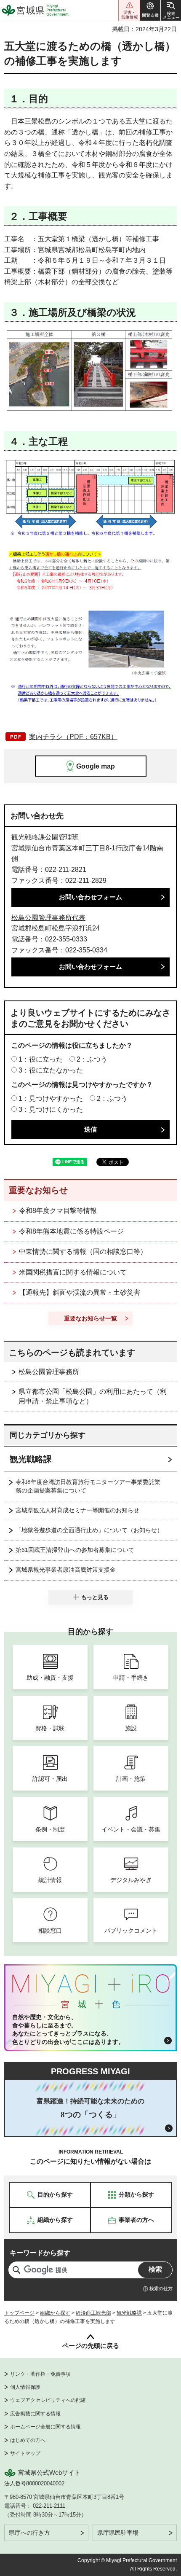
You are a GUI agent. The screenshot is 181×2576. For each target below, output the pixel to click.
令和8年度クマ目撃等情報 (58, 1211)
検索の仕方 (161, 2288)
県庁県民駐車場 (118, 2533)
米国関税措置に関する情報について (73, 1272)
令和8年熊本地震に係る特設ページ (71, 1231)
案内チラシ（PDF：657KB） (73, 737)
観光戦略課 (31, 1459)
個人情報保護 (25, 2387)
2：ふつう (92, 1059)
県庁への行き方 (29, 2533)
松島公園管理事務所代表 (48, 918)
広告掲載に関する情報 (35, 2414)
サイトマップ (25, 2453)
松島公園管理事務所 (49, 1372)
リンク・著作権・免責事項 (40, 2374)
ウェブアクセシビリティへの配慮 (48, 2400)
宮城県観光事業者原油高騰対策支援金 (66, 1570)
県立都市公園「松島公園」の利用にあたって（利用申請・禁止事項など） (93, 1396)
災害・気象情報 (129, 10)
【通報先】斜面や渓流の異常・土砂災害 (80, 1292)
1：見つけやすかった (51, 1098)
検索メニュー (171, 10)
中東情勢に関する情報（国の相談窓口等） (83, 1252)
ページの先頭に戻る (91, 2346)
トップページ (19, 2313)
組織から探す (55, 2313)
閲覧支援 (150, 10)
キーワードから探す (40, 2253)
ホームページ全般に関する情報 (45, 2427)
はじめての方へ (28, 2440)
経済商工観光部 (93, 2313)
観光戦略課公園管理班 (45, 837)
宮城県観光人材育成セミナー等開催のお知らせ (77, 1510)
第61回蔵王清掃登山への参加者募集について (75, 1550)
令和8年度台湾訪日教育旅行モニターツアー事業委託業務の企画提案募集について (88, 1486)
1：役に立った (41, 1059)
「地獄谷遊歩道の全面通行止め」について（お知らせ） (89, 1530)
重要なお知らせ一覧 (90, 1318)
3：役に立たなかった (51, 1070)
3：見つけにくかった (51, 1109)
